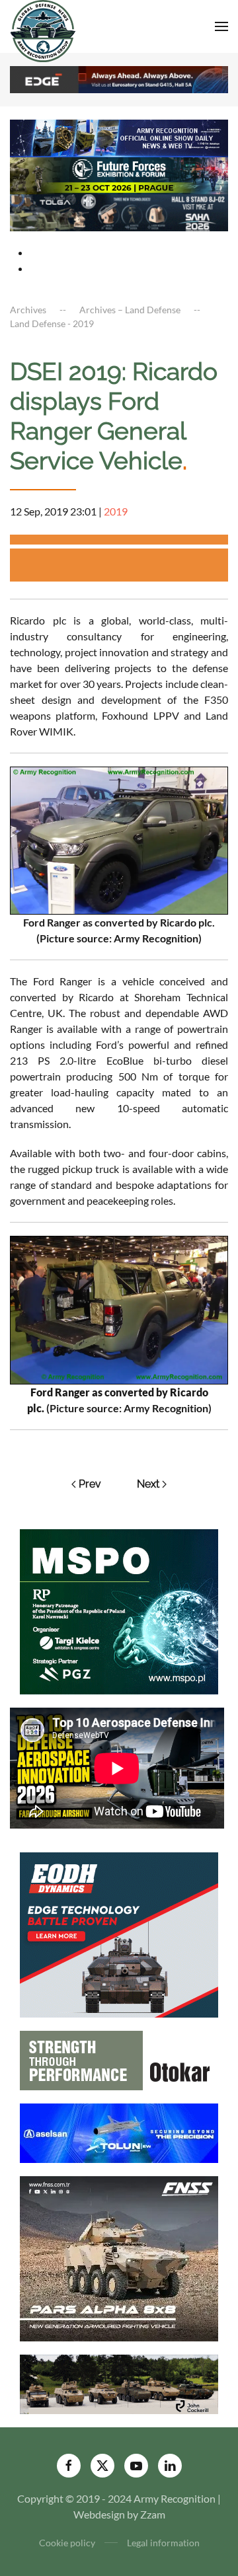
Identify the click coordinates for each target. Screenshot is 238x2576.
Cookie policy (67, 2543)
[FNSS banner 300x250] (119, 2257)
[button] (221, 26)
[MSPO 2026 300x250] (119, 1611)
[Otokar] (119, 2059)
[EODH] (119, 1933)
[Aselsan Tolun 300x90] (119, 2132)
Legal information (163, 2543)
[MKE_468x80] (119, 211)
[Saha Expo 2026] (119, 137)
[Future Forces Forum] (119, 174)
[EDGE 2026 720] (119, 78)
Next (148, 1484)
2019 (116, 511)
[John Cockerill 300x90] (119, 2383)
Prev (90, 1484)
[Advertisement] (124, 565)
